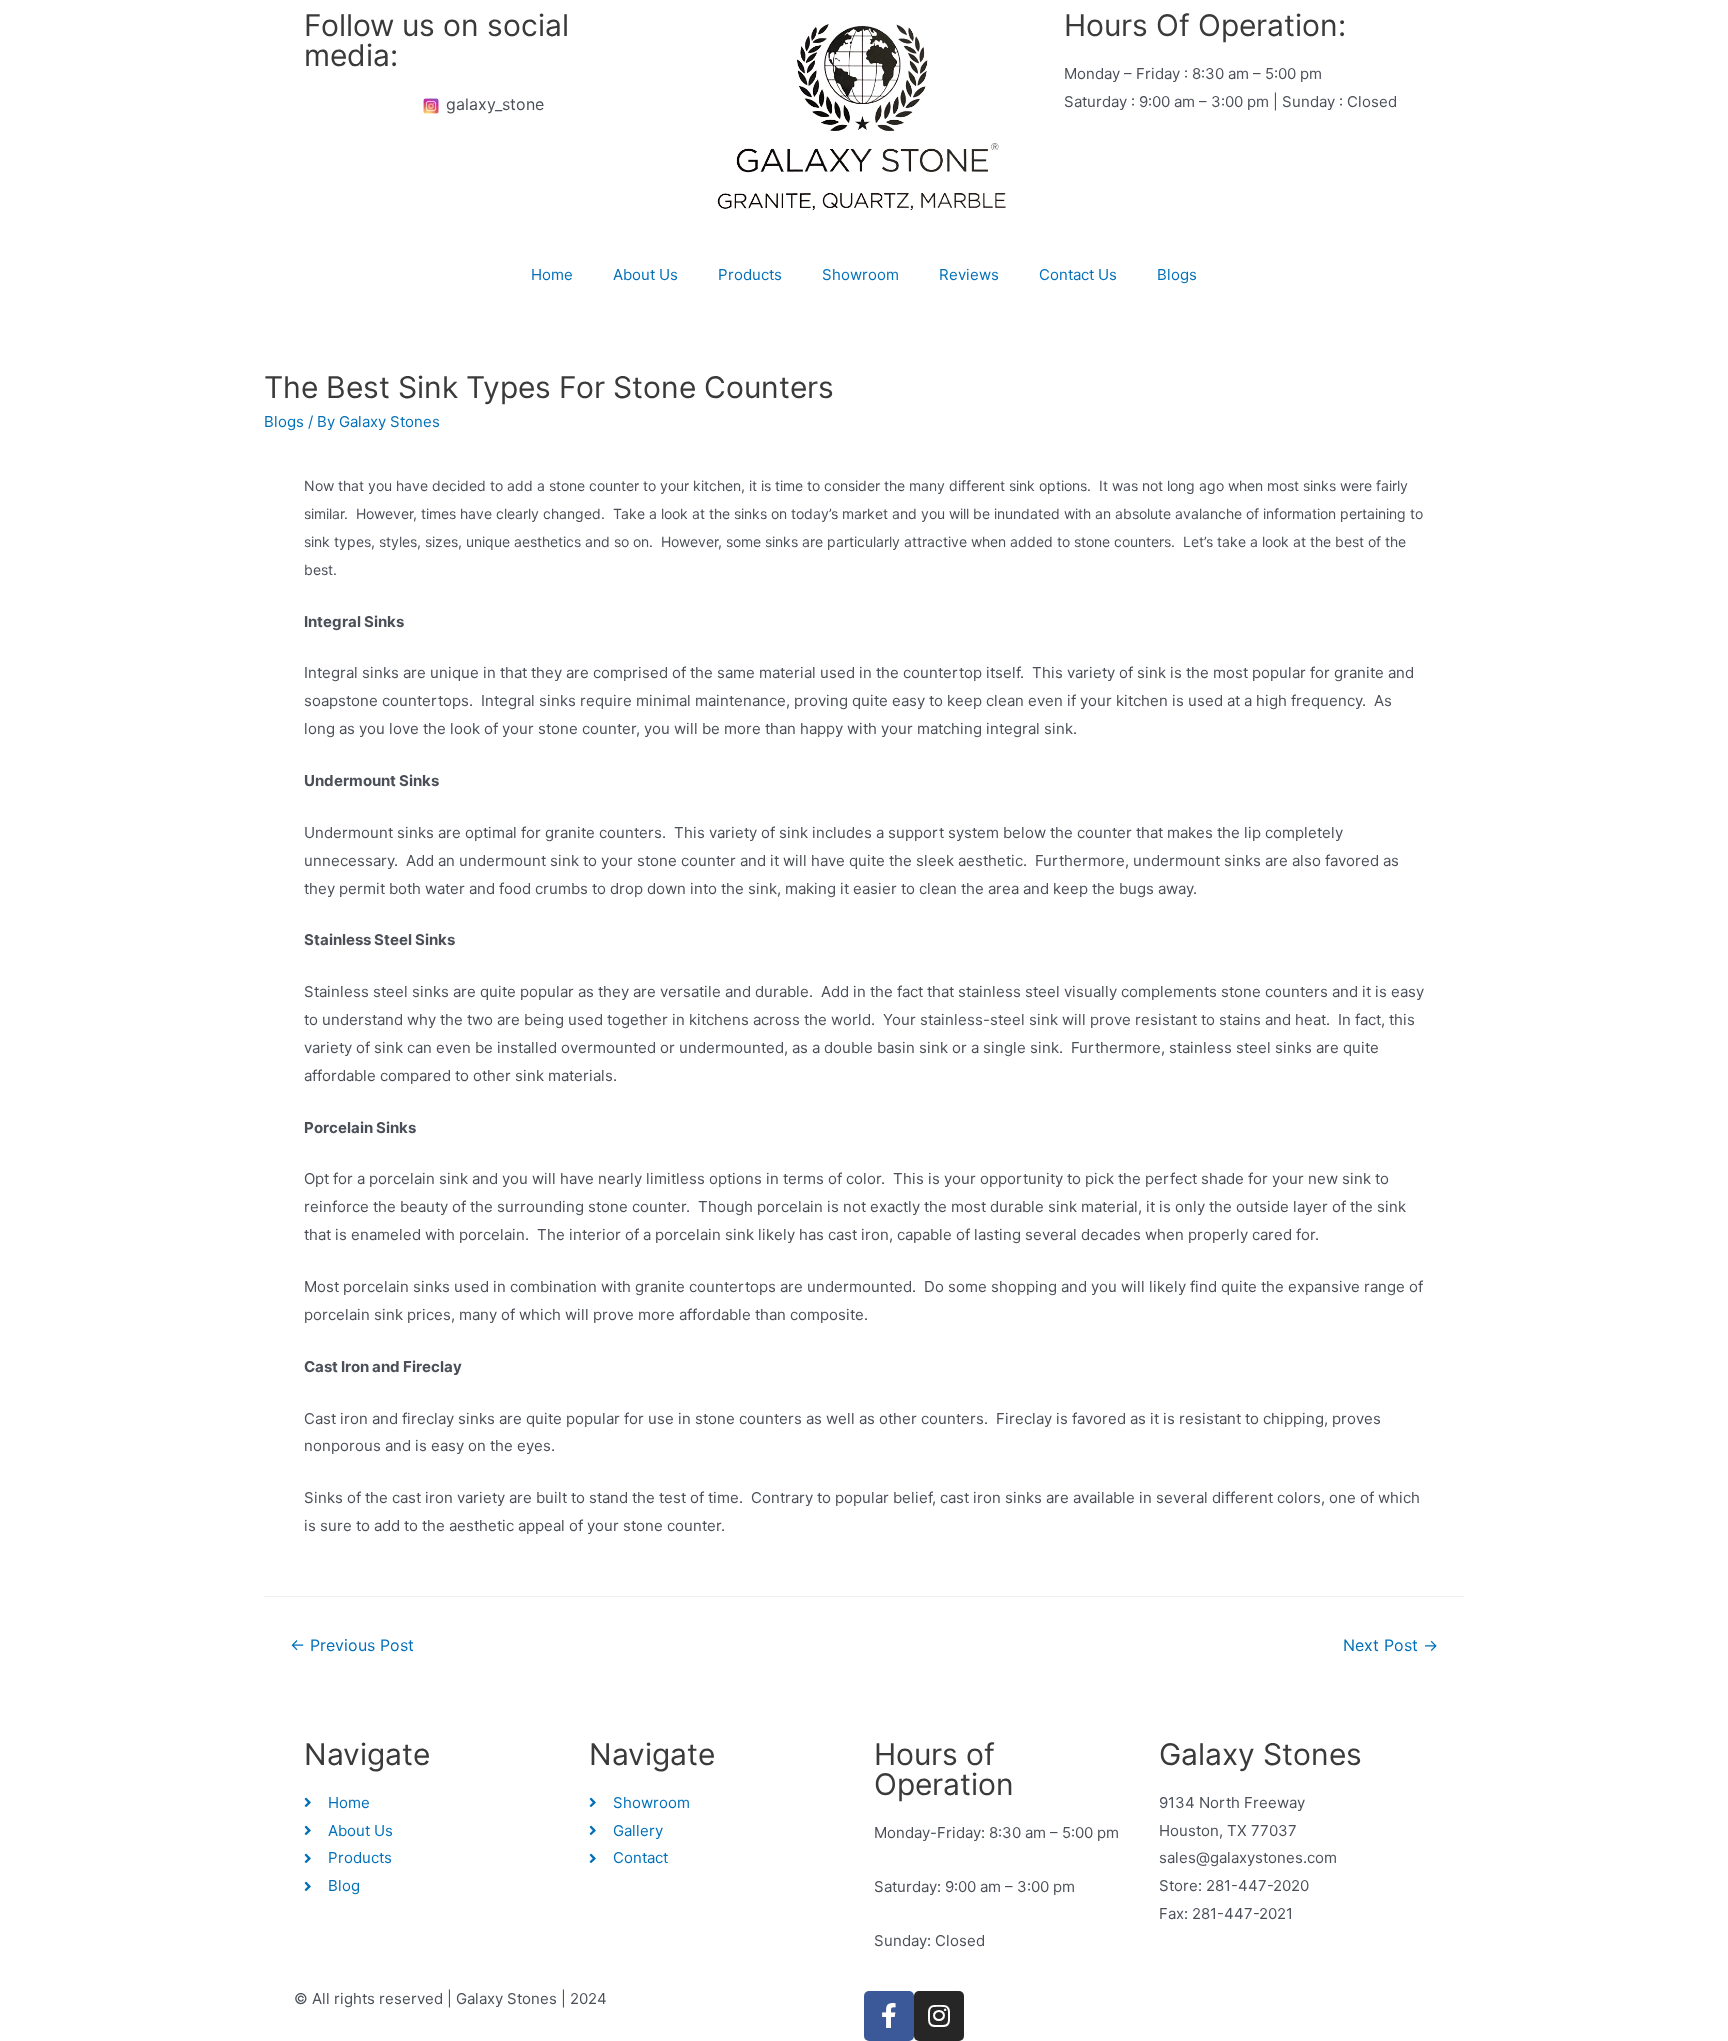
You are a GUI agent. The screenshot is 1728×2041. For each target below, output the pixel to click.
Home (552, 274)
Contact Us (1078, 274)
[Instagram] (939, 2016)
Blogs (1177, 274)
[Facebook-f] (889, 2016)
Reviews (969, 274)
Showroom (860, 274)
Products (750, 274)
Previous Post (352, 1645)
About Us (645, 274)
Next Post (1390, 1645)
